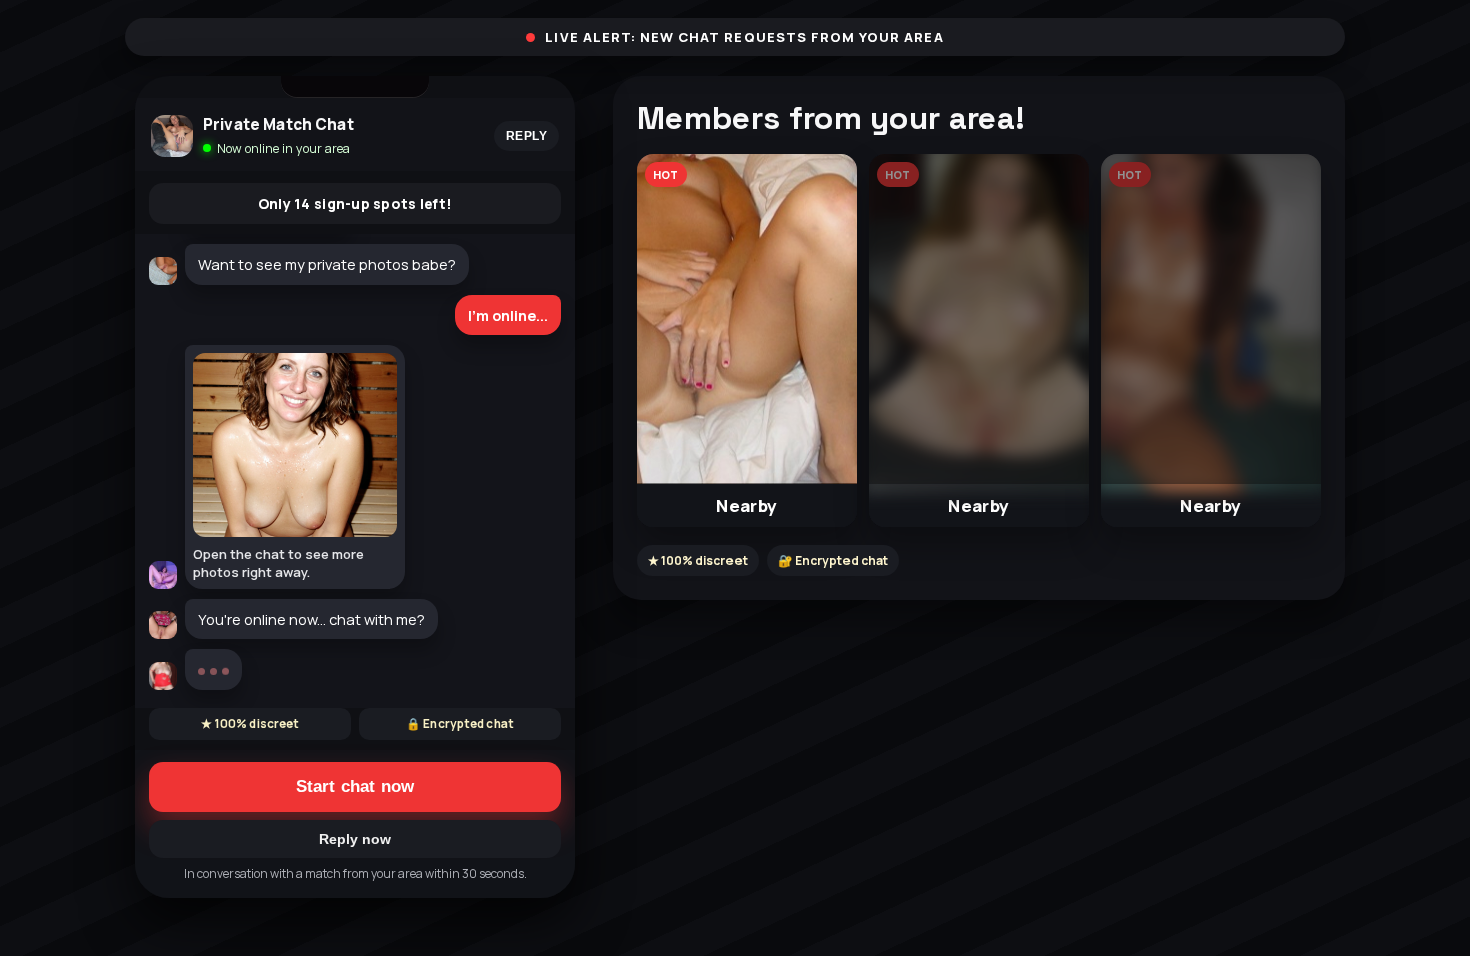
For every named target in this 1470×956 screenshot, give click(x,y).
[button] (747, 340)
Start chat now (355, 786)
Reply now (355, 839)
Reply (526, 136)
